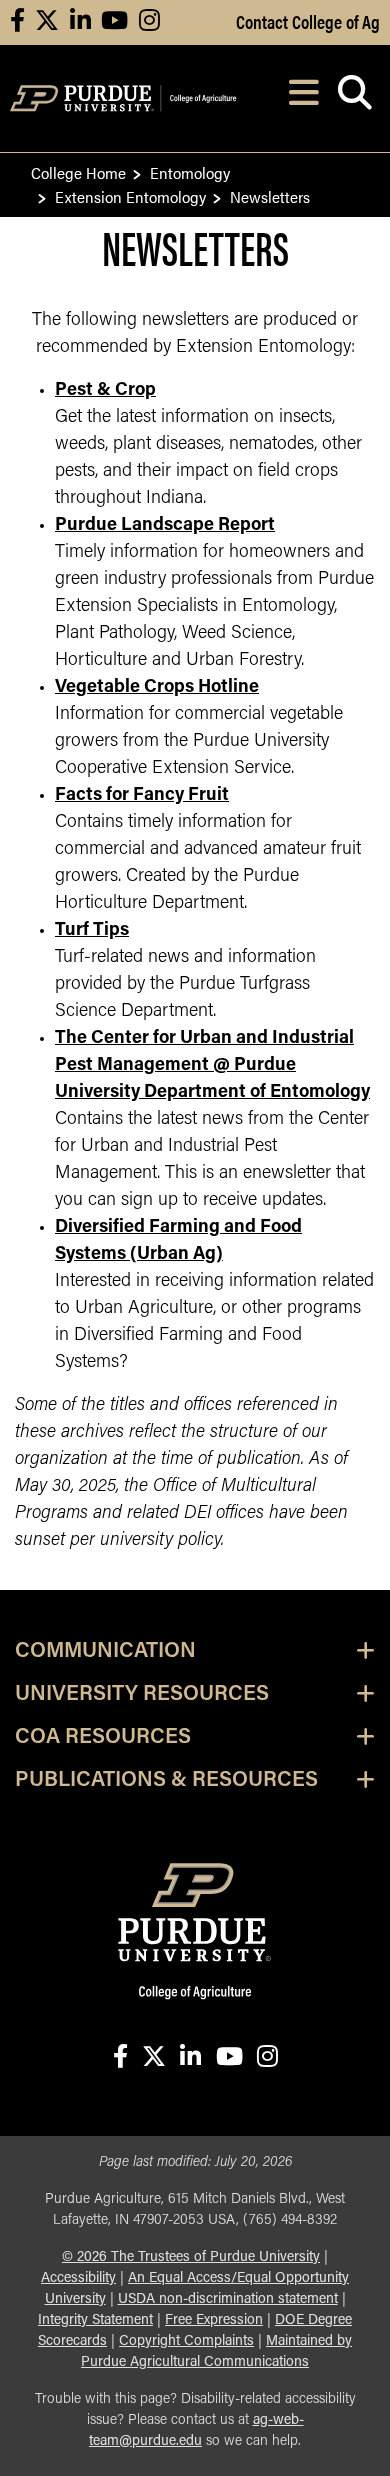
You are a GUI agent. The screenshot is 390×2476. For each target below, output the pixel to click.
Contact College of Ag (308, 21)
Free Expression (214, 2320)
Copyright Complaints (186, 2341)
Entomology (190, 172)
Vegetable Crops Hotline (157, 688)
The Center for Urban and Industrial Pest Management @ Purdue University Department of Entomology (212, 1066)
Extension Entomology (130, 196)
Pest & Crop (105, 391)
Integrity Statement (95, 2320)
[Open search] (354, 98)
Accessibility (78, 2278)
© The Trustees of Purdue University (191, 2257)
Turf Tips (92, 931)
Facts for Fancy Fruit (142, 796)
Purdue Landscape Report (165, 526)
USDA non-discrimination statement (228, 2299)
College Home (78, 172)
